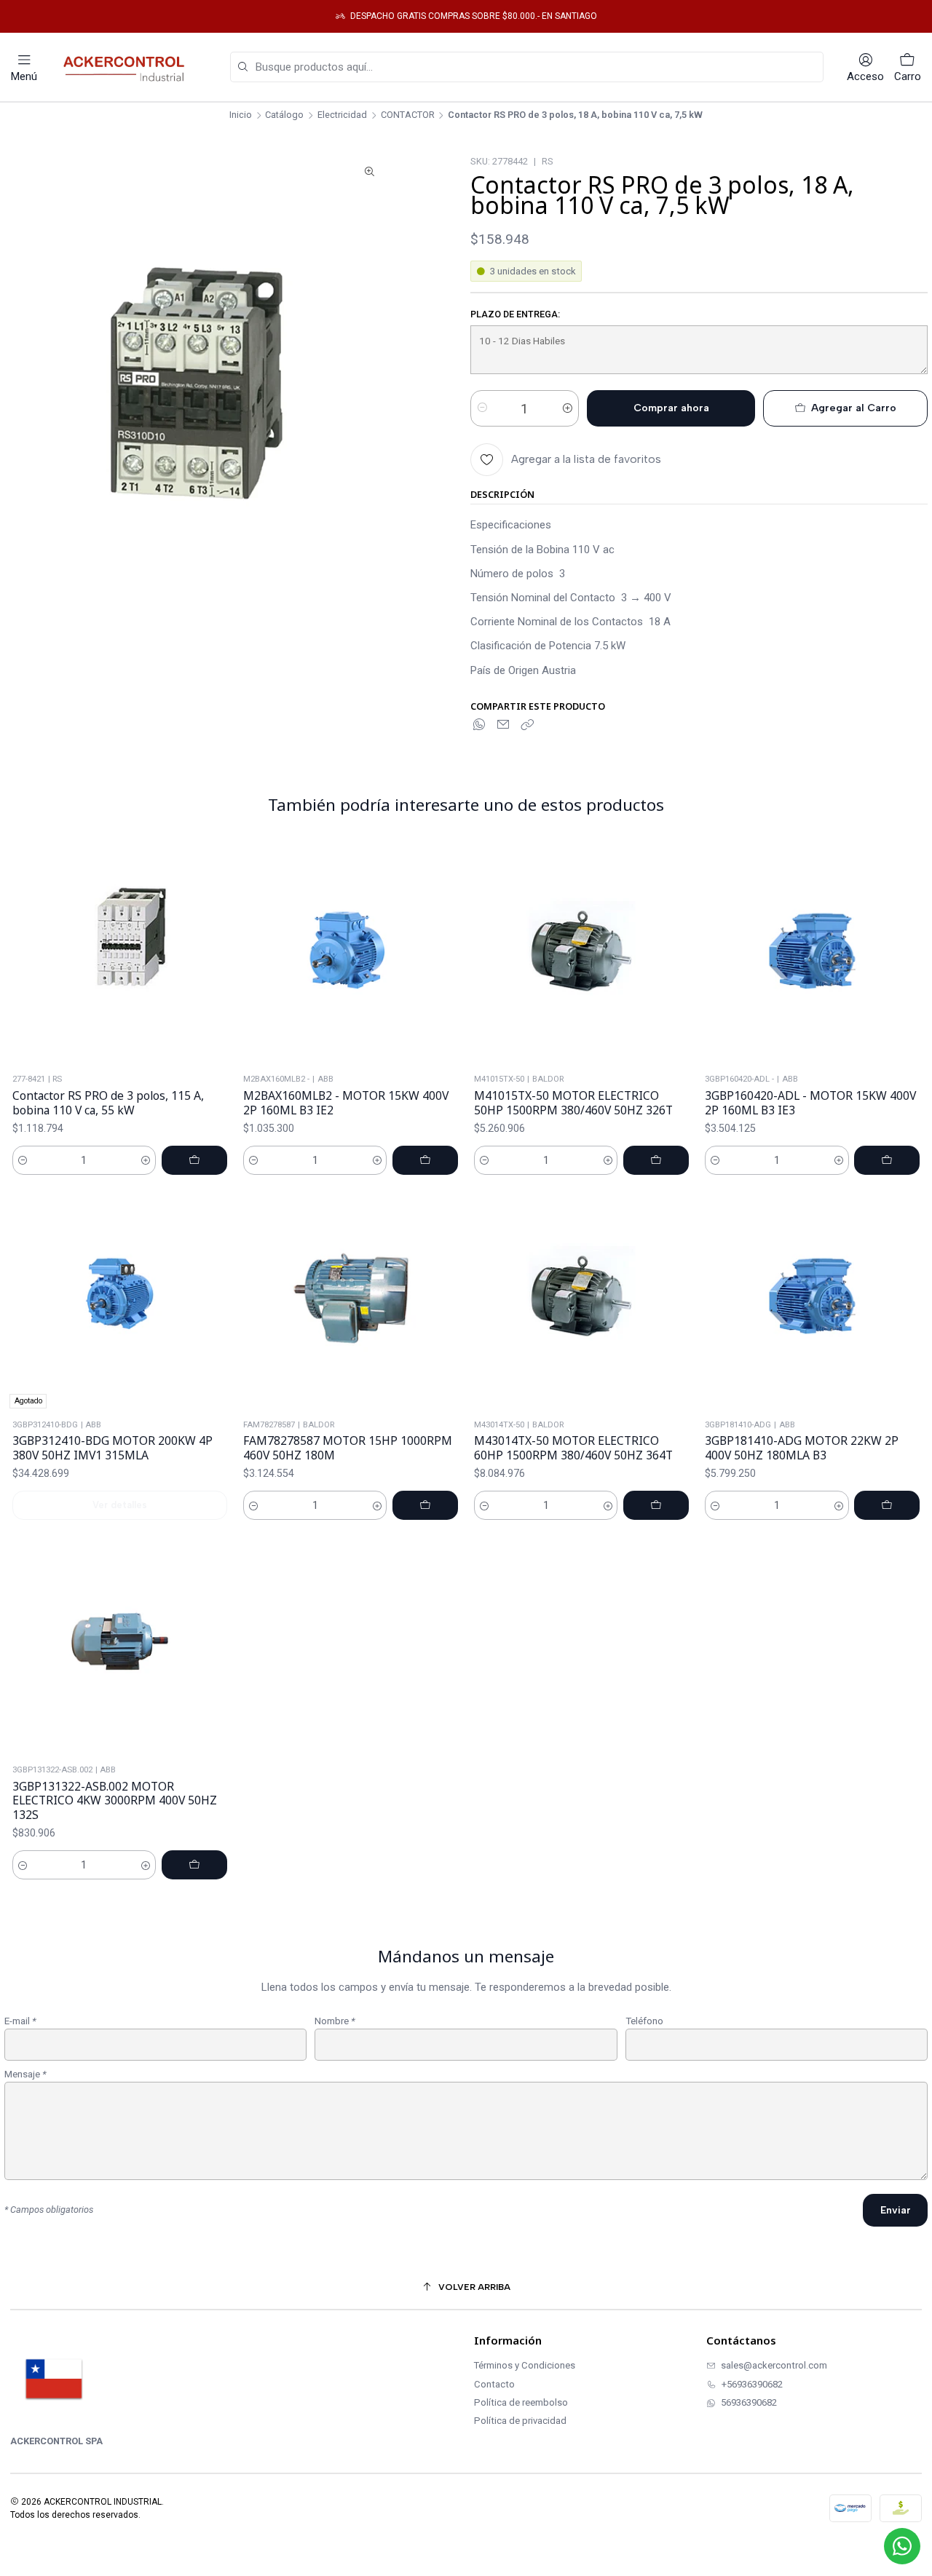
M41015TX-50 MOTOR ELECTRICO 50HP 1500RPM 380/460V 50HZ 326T (573, 1103)
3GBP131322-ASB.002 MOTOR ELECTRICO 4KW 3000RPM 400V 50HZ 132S (115, 1801)
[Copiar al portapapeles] (527, 726)
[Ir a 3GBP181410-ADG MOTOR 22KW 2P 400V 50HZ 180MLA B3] (812, 1298)
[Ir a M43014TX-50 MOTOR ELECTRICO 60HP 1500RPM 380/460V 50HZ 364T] (581, 1298)
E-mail (20, 2021)
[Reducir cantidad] (482, 408)
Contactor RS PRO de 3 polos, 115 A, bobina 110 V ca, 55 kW (108, 1103)
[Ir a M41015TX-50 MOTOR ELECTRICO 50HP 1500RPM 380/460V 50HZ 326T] (581, 953)
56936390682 (749, 2402)
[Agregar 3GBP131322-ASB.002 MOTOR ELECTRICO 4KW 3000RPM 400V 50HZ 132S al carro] (194, 1865)
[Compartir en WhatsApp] (480, 726)
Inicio (241, 115)
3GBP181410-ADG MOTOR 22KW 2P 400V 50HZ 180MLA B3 (802, 1448)
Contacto (494, 2384)
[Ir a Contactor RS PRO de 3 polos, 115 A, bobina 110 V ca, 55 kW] (120, 953)
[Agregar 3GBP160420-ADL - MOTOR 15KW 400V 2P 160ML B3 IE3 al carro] (887, 1160)
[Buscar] (242, 67)
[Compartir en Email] (503, 726)
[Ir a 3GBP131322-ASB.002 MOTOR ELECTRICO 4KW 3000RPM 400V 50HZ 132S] (120, 1644)
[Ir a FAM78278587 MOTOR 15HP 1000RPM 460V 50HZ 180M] (351, 1298)
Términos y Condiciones (525, 2365)
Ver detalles (120, 1505)
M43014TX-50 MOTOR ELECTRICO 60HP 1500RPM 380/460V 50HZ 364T (573, 1448)
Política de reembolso (521, 2402)
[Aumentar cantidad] (567, 408)
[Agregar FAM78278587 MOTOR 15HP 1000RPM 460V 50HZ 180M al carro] (425, 1505)
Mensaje (25, 2074)
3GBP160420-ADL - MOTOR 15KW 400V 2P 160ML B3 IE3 (810, 1103)
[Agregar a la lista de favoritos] (219, 954)
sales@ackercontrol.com (774, 2365)
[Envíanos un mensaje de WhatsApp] (902, 2546)
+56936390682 (752, 2384)
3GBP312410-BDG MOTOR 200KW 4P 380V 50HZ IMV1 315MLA (112, 1448)
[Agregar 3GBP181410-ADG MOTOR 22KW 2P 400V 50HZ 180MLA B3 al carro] (887, 1505)
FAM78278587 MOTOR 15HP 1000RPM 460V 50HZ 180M (348, 1448)
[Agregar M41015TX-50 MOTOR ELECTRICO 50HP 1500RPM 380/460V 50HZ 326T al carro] (656, 1160)
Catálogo (284, 115)
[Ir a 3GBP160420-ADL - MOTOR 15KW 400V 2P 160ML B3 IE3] (812, 953)
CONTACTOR (408, 115)
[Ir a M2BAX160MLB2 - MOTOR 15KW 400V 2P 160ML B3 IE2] (351, 953)
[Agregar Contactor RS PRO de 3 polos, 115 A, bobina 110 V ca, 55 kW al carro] (194, 1160)
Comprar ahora (671, 408)
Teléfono (644, 2021)
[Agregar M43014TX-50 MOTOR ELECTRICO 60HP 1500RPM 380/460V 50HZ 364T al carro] (656, 1505)
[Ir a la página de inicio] (127, 67)
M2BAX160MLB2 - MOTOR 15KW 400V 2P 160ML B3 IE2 (346, 1103)
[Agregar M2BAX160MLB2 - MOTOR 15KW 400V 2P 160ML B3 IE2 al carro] (425, 1160)
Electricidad (342, 115)
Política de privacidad (520, 2421)
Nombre (335, 2021)
